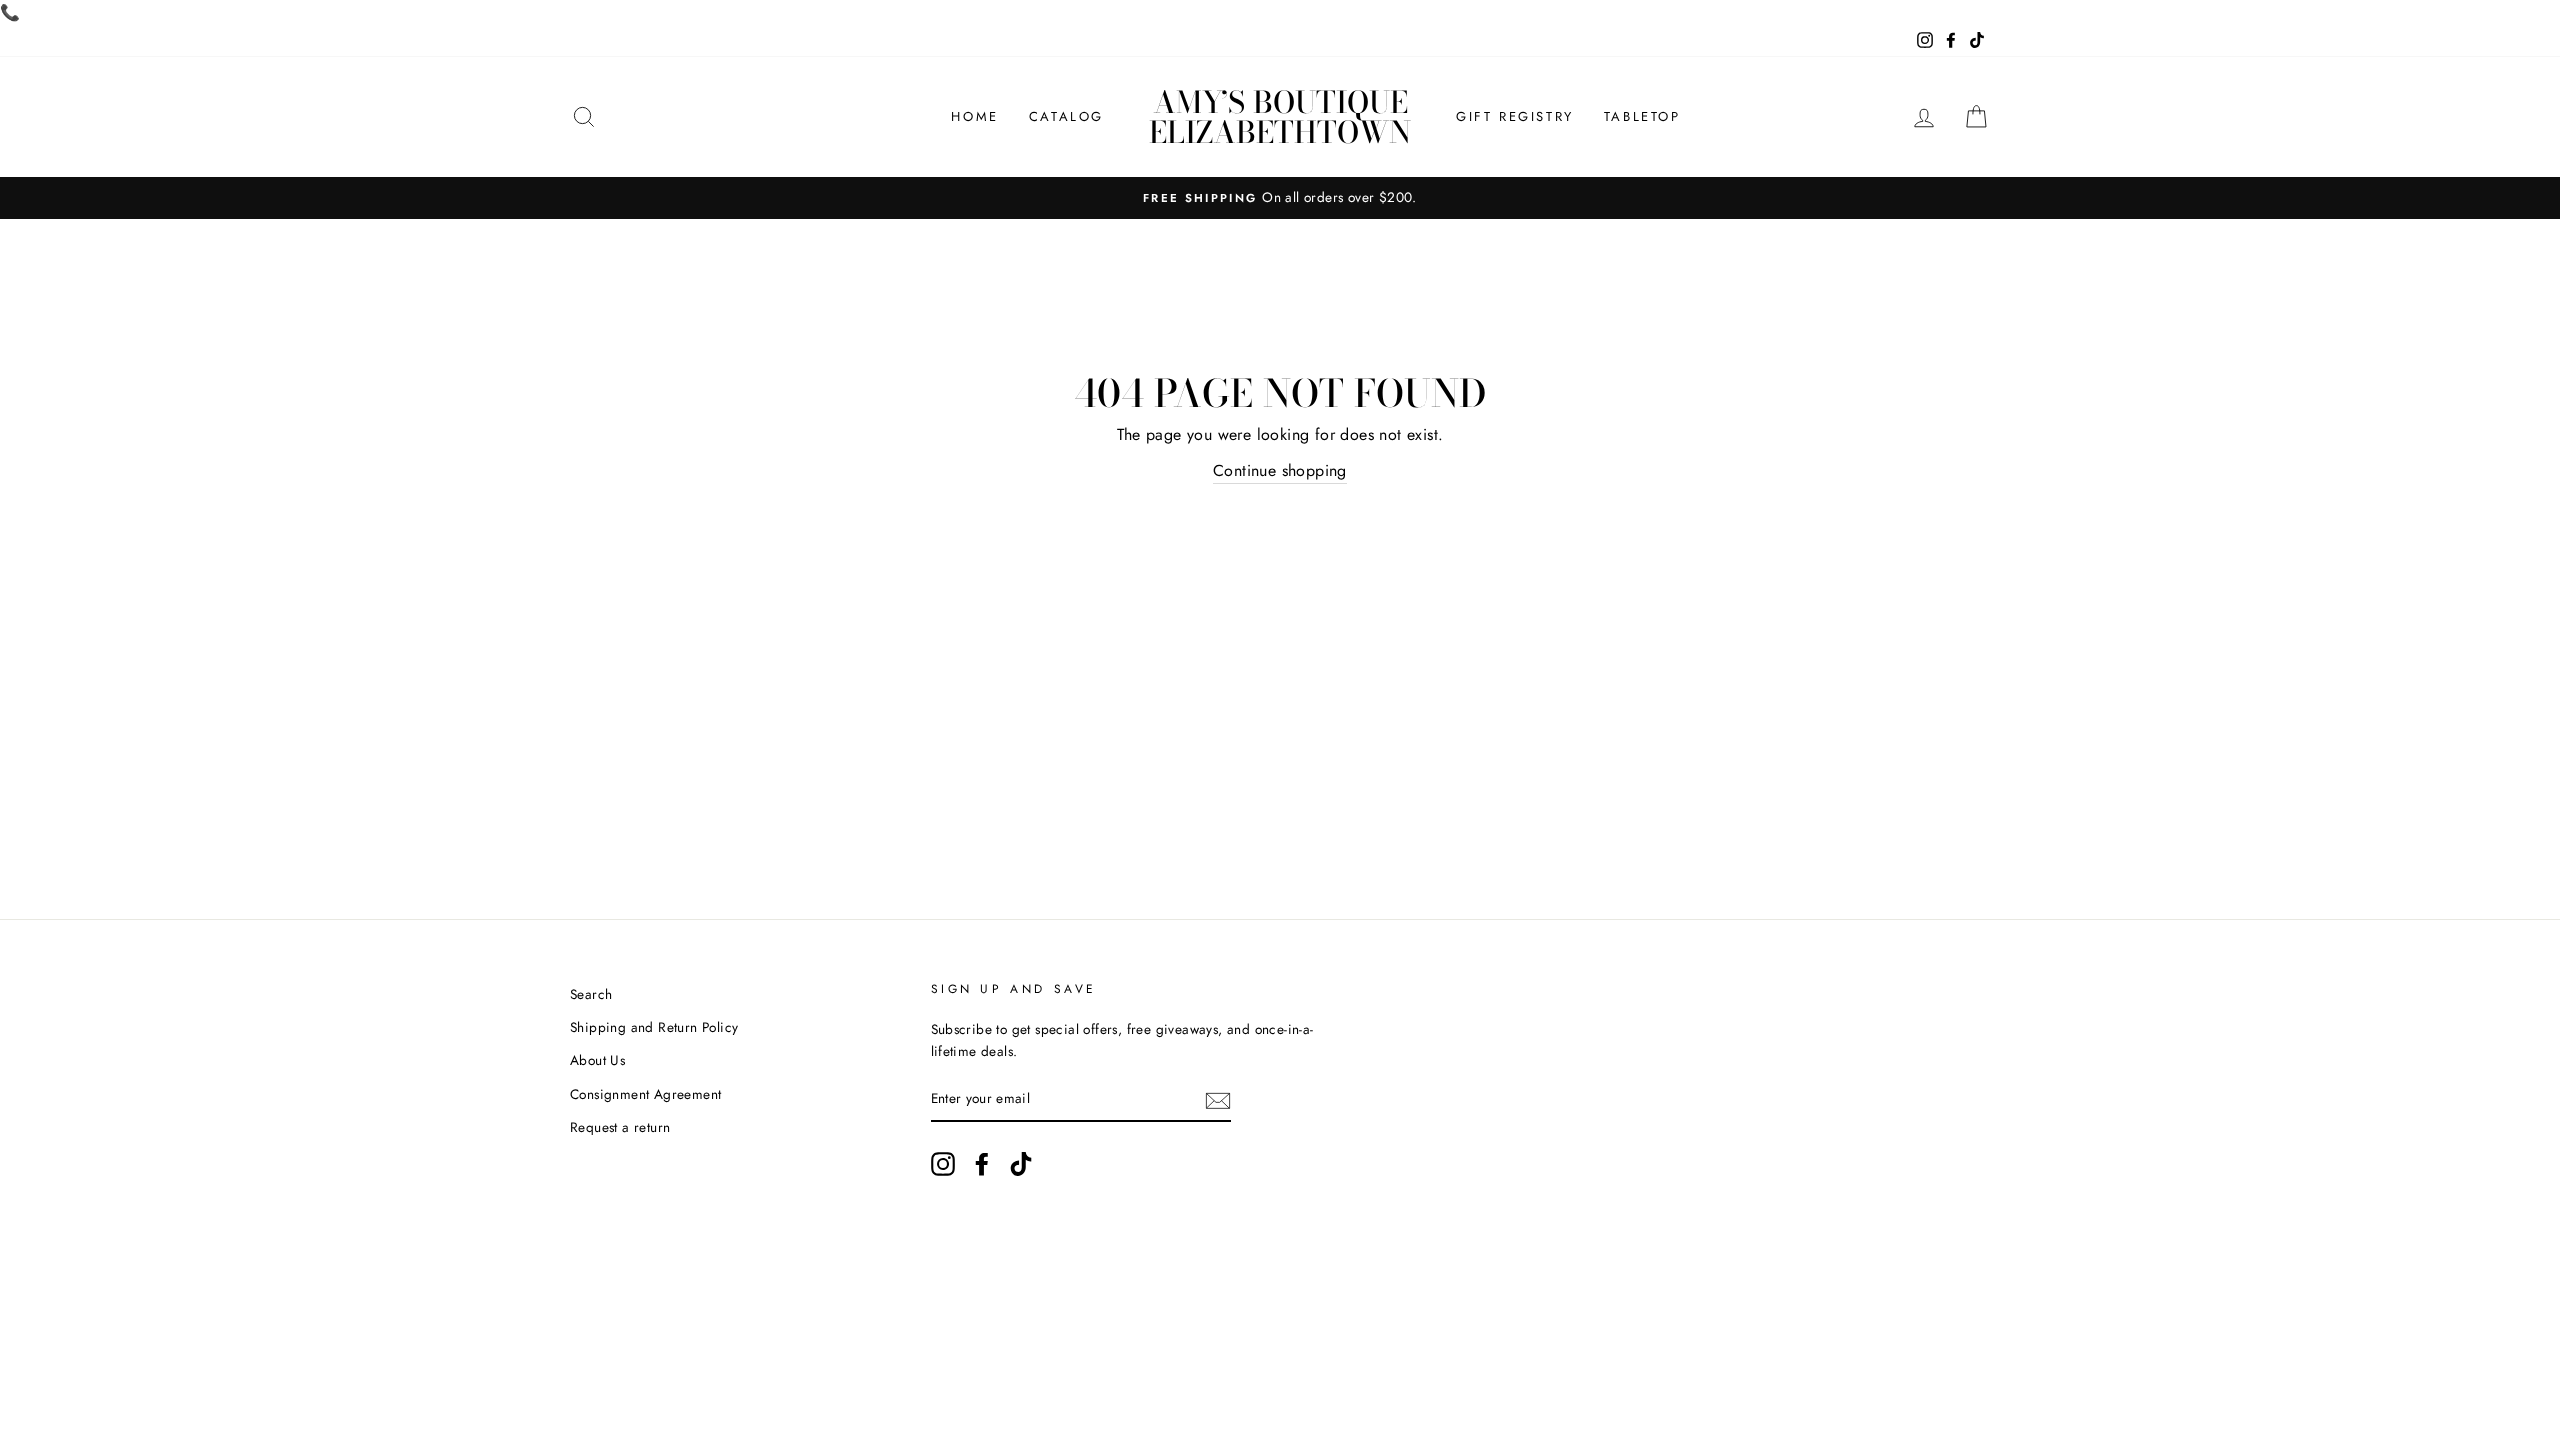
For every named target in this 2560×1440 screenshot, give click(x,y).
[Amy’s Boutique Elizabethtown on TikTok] (1021, 1164)
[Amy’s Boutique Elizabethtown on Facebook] (982, 1164)
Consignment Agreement (645, 1094)
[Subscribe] (1218, 1100)
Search (591, 994)
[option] (1280, 198)
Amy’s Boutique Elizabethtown (1280, 117)
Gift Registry (1515, 116)
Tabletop (1642, 116)
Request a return (620, 1127)
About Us (597, 1060)
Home (974, 116)
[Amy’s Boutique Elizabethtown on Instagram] (943, 1164)
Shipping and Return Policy (654, 1027)
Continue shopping (1280, 470)
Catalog (1066, 116)
